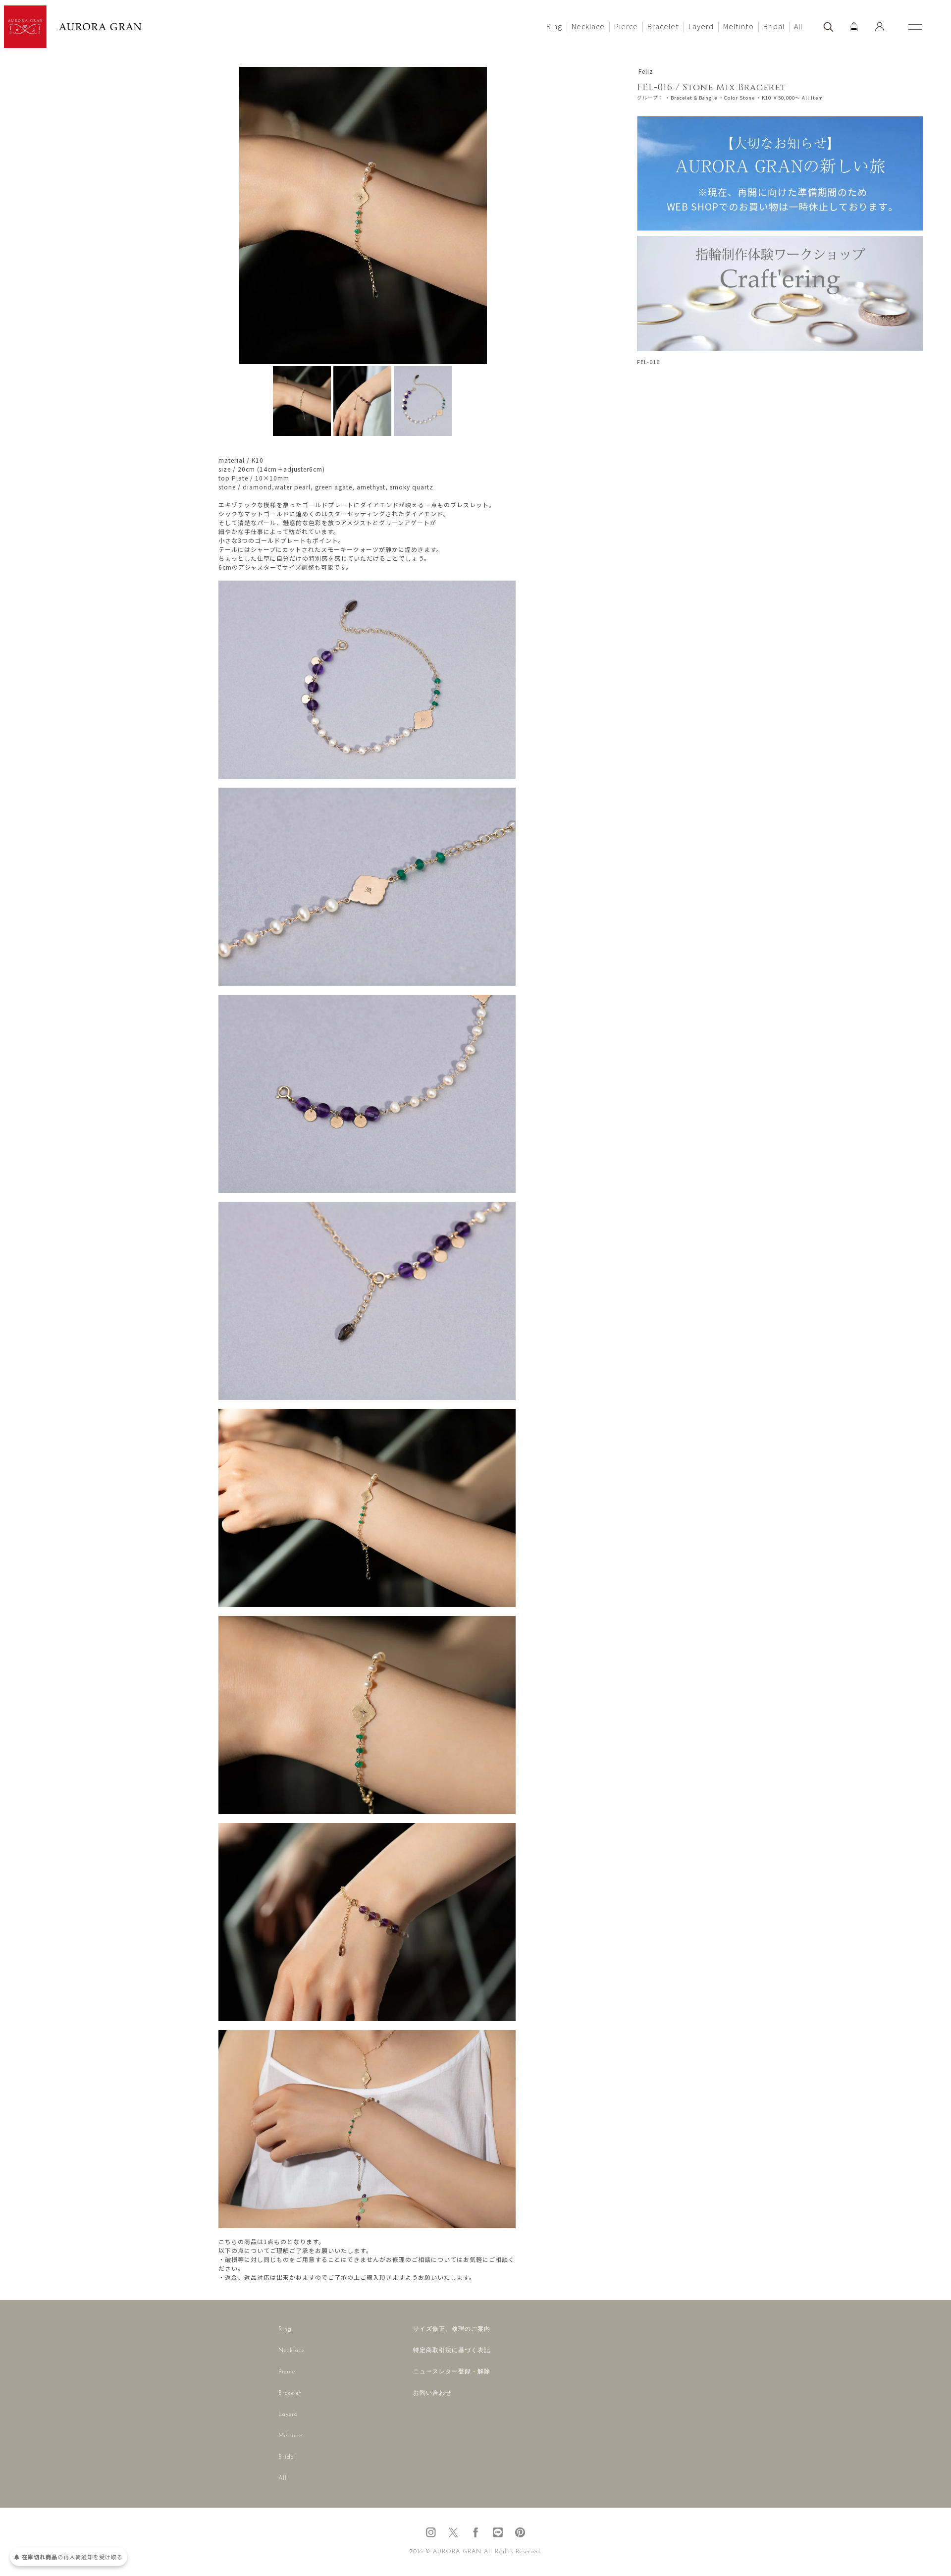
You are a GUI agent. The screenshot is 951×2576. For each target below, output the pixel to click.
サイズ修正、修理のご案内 (452, 2329)
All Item (813, 98)
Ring (554, 26)
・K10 (764, 98)
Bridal (774, 26)
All (798, 26)
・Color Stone (737, 98)
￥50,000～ (787, 98)
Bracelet (663, 26)
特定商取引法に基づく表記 (452, 2351)
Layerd (701, 26)
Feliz (646, 71)
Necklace (588, 26)
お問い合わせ (432, 2393)
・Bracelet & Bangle (691, 98)
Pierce (626, 26)
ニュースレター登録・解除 (452, 2372)
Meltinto (739, 26)
